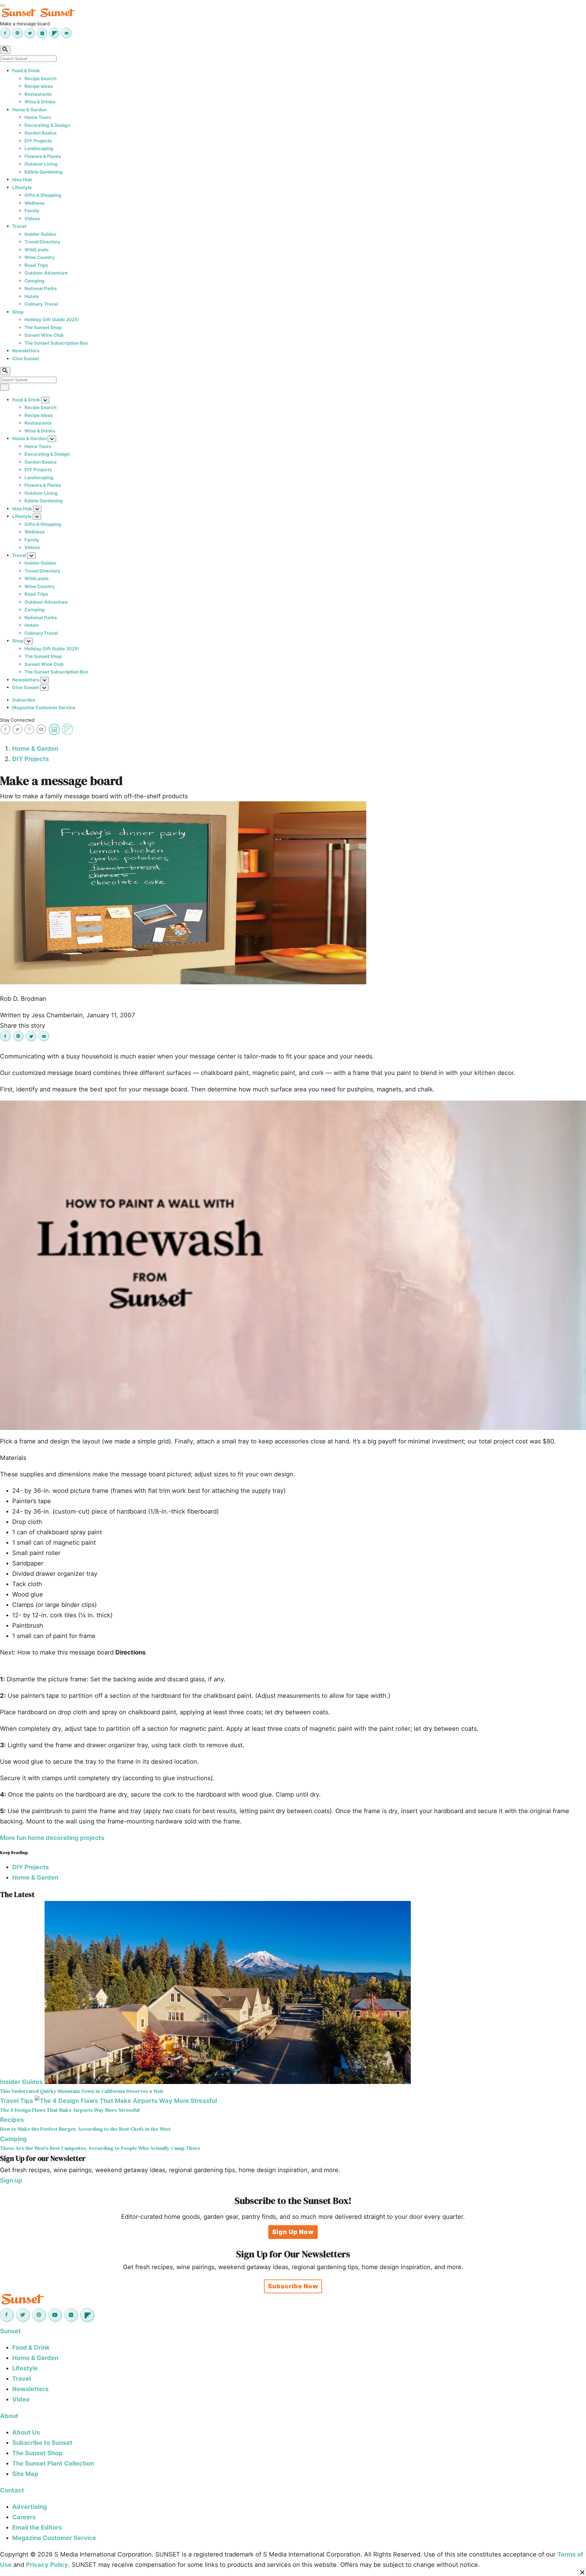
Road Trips (36, 265)
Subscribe (24, 700)
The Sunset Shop (43, 327)
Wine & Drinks (40, 102)
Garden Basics (40, 133)
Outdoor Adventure (46, 273)
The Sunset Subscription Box (56, 343)
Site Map (25, 2474)
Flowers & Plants (43, 156)
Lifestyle (22, 187)
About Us (26, 2432)
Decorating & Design (47, 125)
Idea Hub (22, 180)
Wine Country (40, 257)
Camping (34, 281)
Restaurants (38, 94)
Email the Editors (37, 2527)
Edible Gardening (44, 172)
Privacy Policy (47, 2565)
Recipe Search (40, 79)
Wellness (34, 203)
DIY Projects (38, 141)
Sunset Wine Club (44, 335)
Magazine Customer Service (44, 708)
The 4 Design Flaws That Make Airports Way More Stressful (70, 2110)
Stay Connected (17, 720)
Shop (18, 312)
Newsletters (26, 351)
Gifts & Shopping (43, 195)
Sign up (11, 2180)
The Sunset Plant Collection (53, 2463)
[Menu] (2, 5)
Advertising (30, 2507)
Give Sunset (26, 359)
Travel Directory (42, 242)
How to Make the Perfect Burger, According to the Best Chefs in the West (85, 2129)
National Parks (41, 288)
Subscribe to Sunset (42, 2443)
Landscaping (39, 148)
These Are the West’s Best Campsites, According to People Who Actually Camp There (100, 2148)
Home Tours (38, 117)
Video (21, 2399)
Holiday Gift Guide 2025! (52, 320)
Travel (19, 226)
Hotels (32, 296)
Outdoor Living (41, 164)
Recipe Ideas (39, 86)
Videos (32, 219)
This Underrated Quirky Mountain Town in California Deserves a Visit (82, 2091)
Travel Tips (16, 2101)
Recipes (12, 2120)
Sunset (10, 2331)
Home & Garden (29, 110)
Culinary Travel (41, 304)
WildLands (36, 250)
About (9, 2416)
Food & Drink (26, 71)
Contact (12, 2490)
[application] (293, 1265)
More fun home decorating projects (52, 1838)
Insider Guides (40, 234)
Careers (24, 2517)
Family (32, 211)
